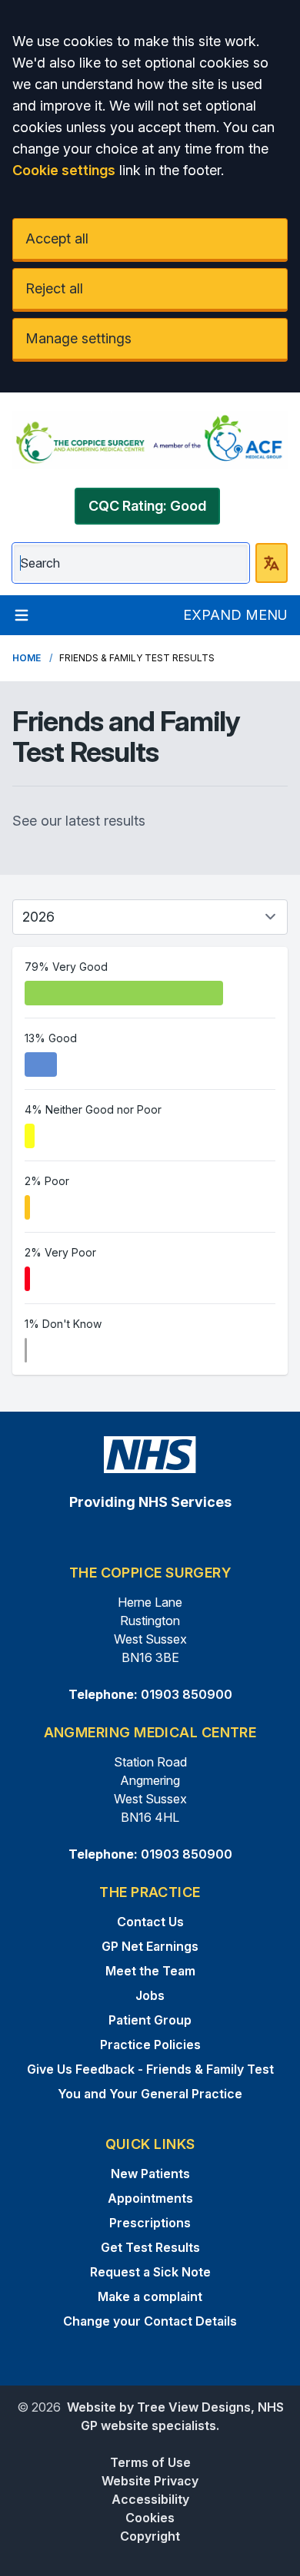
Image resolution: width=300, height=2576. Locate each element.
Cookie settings (64, 170)
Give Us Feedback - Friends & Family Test (150, 2069)
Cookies (150, 2518)
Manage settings (78, 338)
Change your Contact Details (150, 2321)
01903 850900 (187, 1694)
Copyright (150, 2536)
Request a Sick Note (150, 2272)
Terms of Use (150, 2462)
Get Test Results (150, 2247)
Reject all (54, 288)
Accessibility (150, 2499)
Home (27, 658)
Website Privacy (150, 2481)
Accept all (57, 238)
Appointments (150, 2198)
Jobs (150, 1995)
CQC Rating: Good (147, 506)
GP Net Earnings (150, 1946)
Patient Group (150, 2020)
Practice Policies (150, 2045)
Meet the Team (150, 1971)
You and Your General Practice (150, 2094)
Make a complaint (150, 2296)
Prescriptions (150, 2223)
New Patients (150, 2174)
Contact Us (150, 1922)
